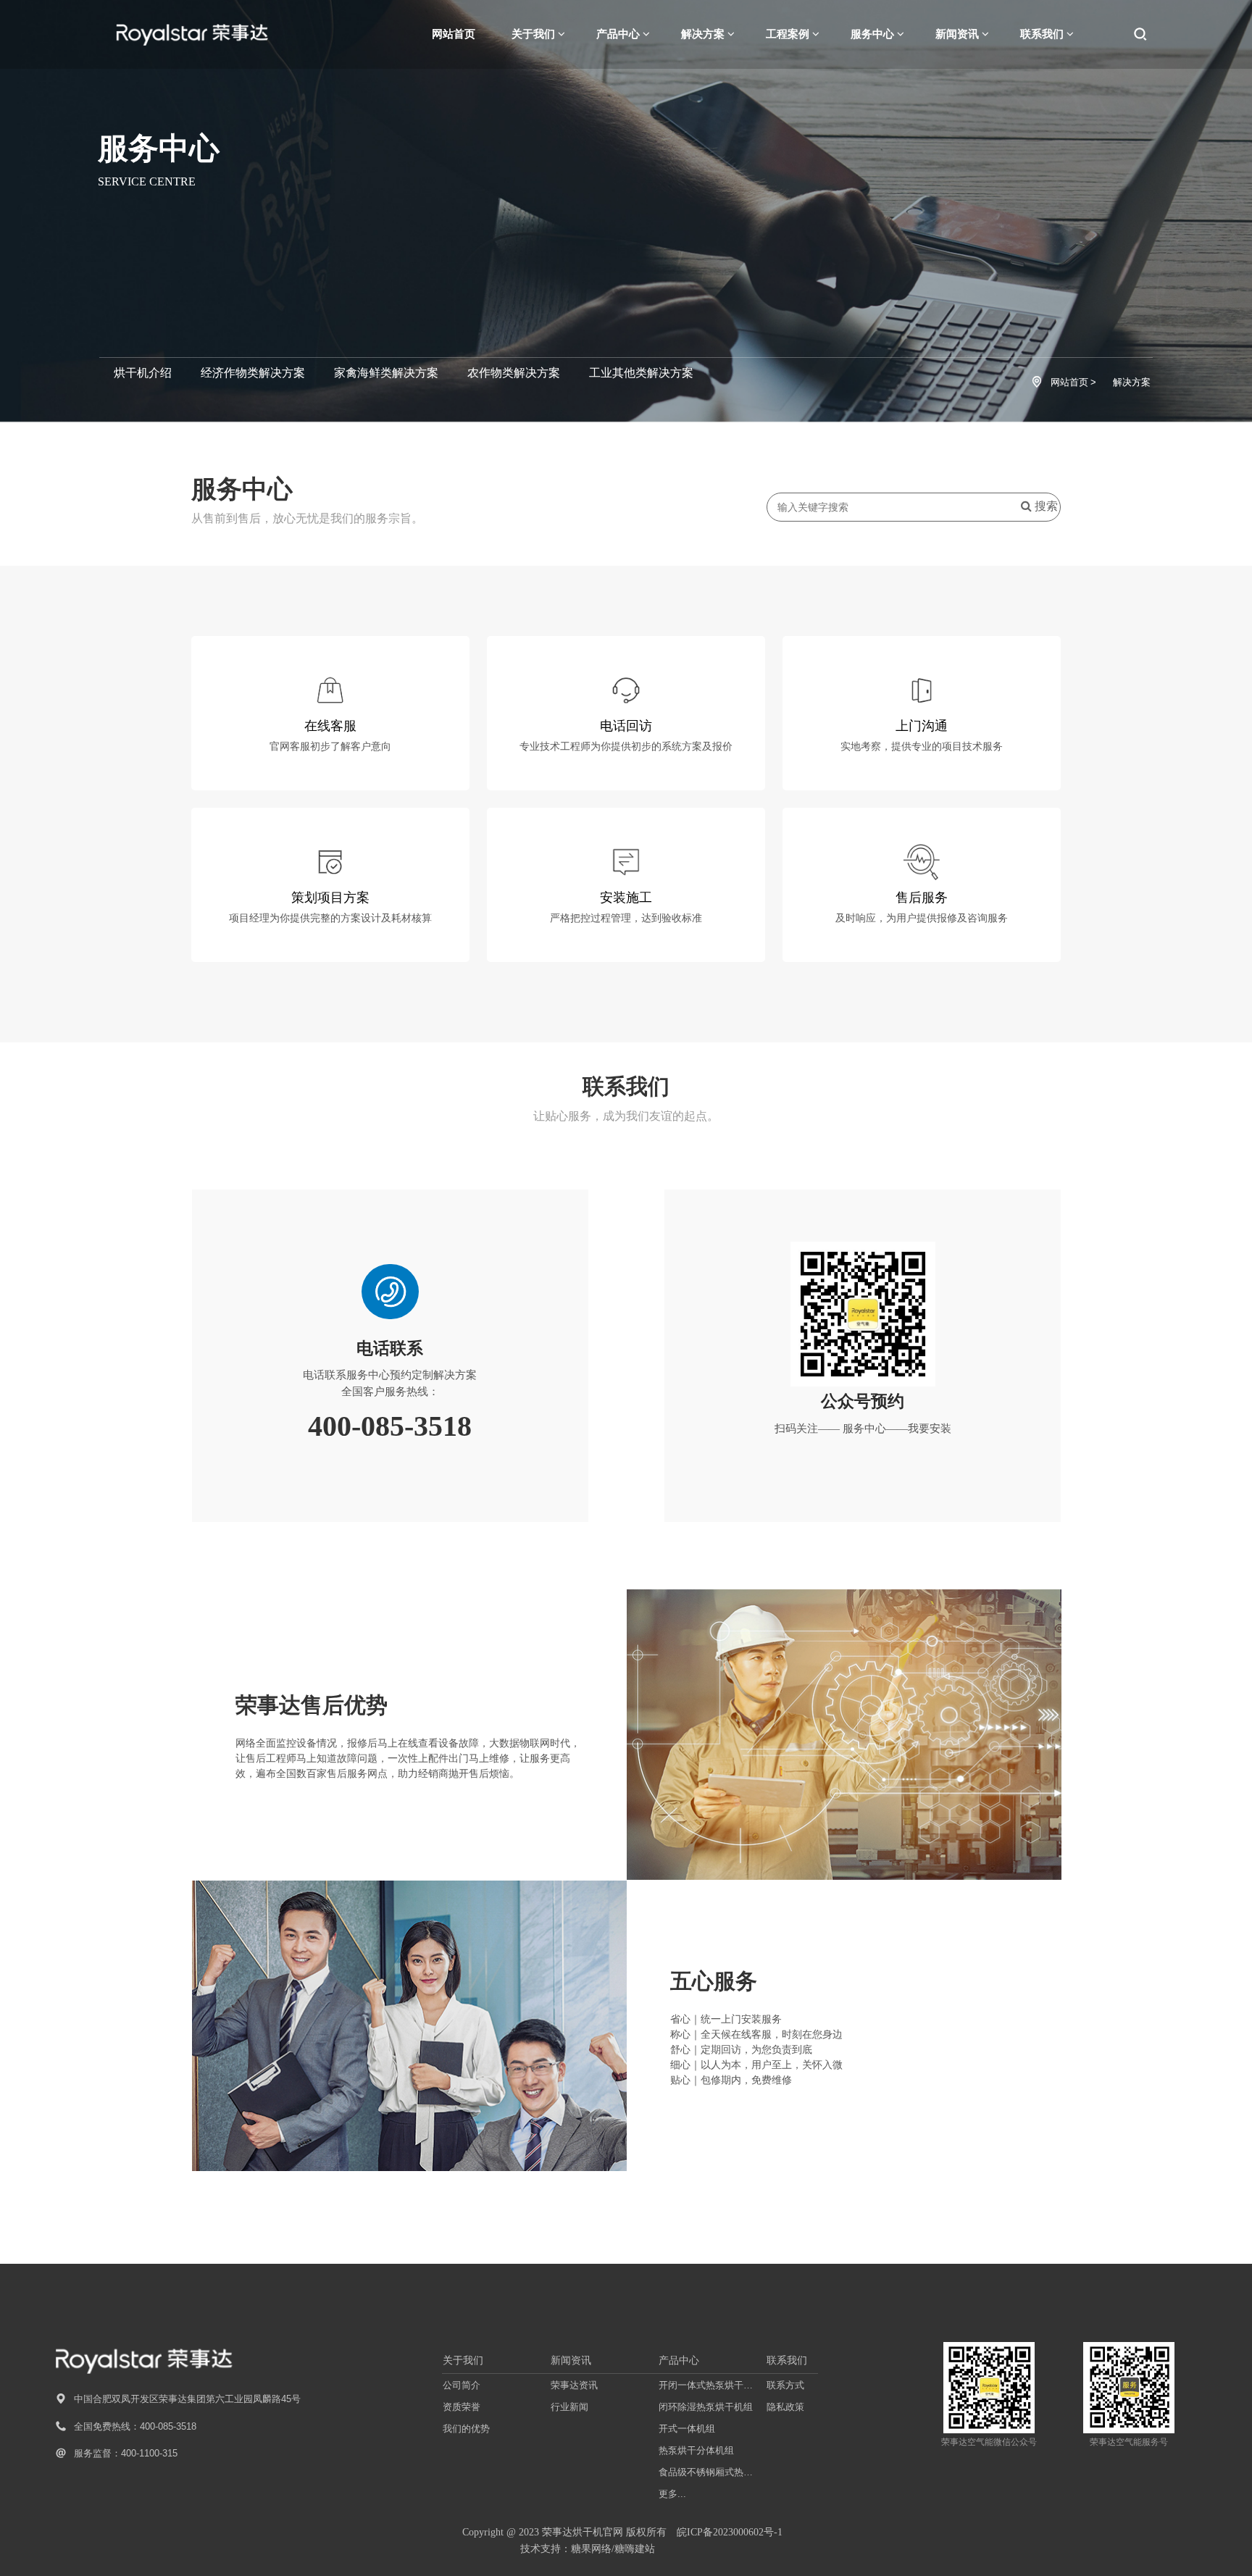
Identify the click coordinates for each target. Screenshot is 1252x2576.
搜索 (1045, 506)
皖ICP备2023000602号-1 (730, 2532)
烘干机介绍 (143, 373)
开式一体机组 (687, 2429)
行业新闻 (569, 2407)
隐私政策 (785, 2407)
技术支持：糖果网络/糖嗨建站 (588, 2549)
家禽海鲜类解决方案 (386, 373)
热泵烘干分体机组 (696, 2450)
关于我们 (463, 2360)
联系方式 (785, 2385)
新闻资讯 (571, 2360)
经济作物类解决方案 (253, 373)
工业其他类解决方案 (641, 373)
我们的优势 (466, 2429)
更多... (672, 2494)
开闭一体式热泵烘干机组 (709, 2385)
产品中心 (679, 2360)
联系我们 (787, 2360)
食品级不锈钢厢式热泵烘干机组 (709, 2472)
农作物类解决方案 (514, 373)
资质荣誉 (462, 2407)
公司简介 (462, 2385)
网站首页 (454, 34)
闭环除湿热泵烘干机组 (706, 2407)
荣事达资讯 (574, 2385)
